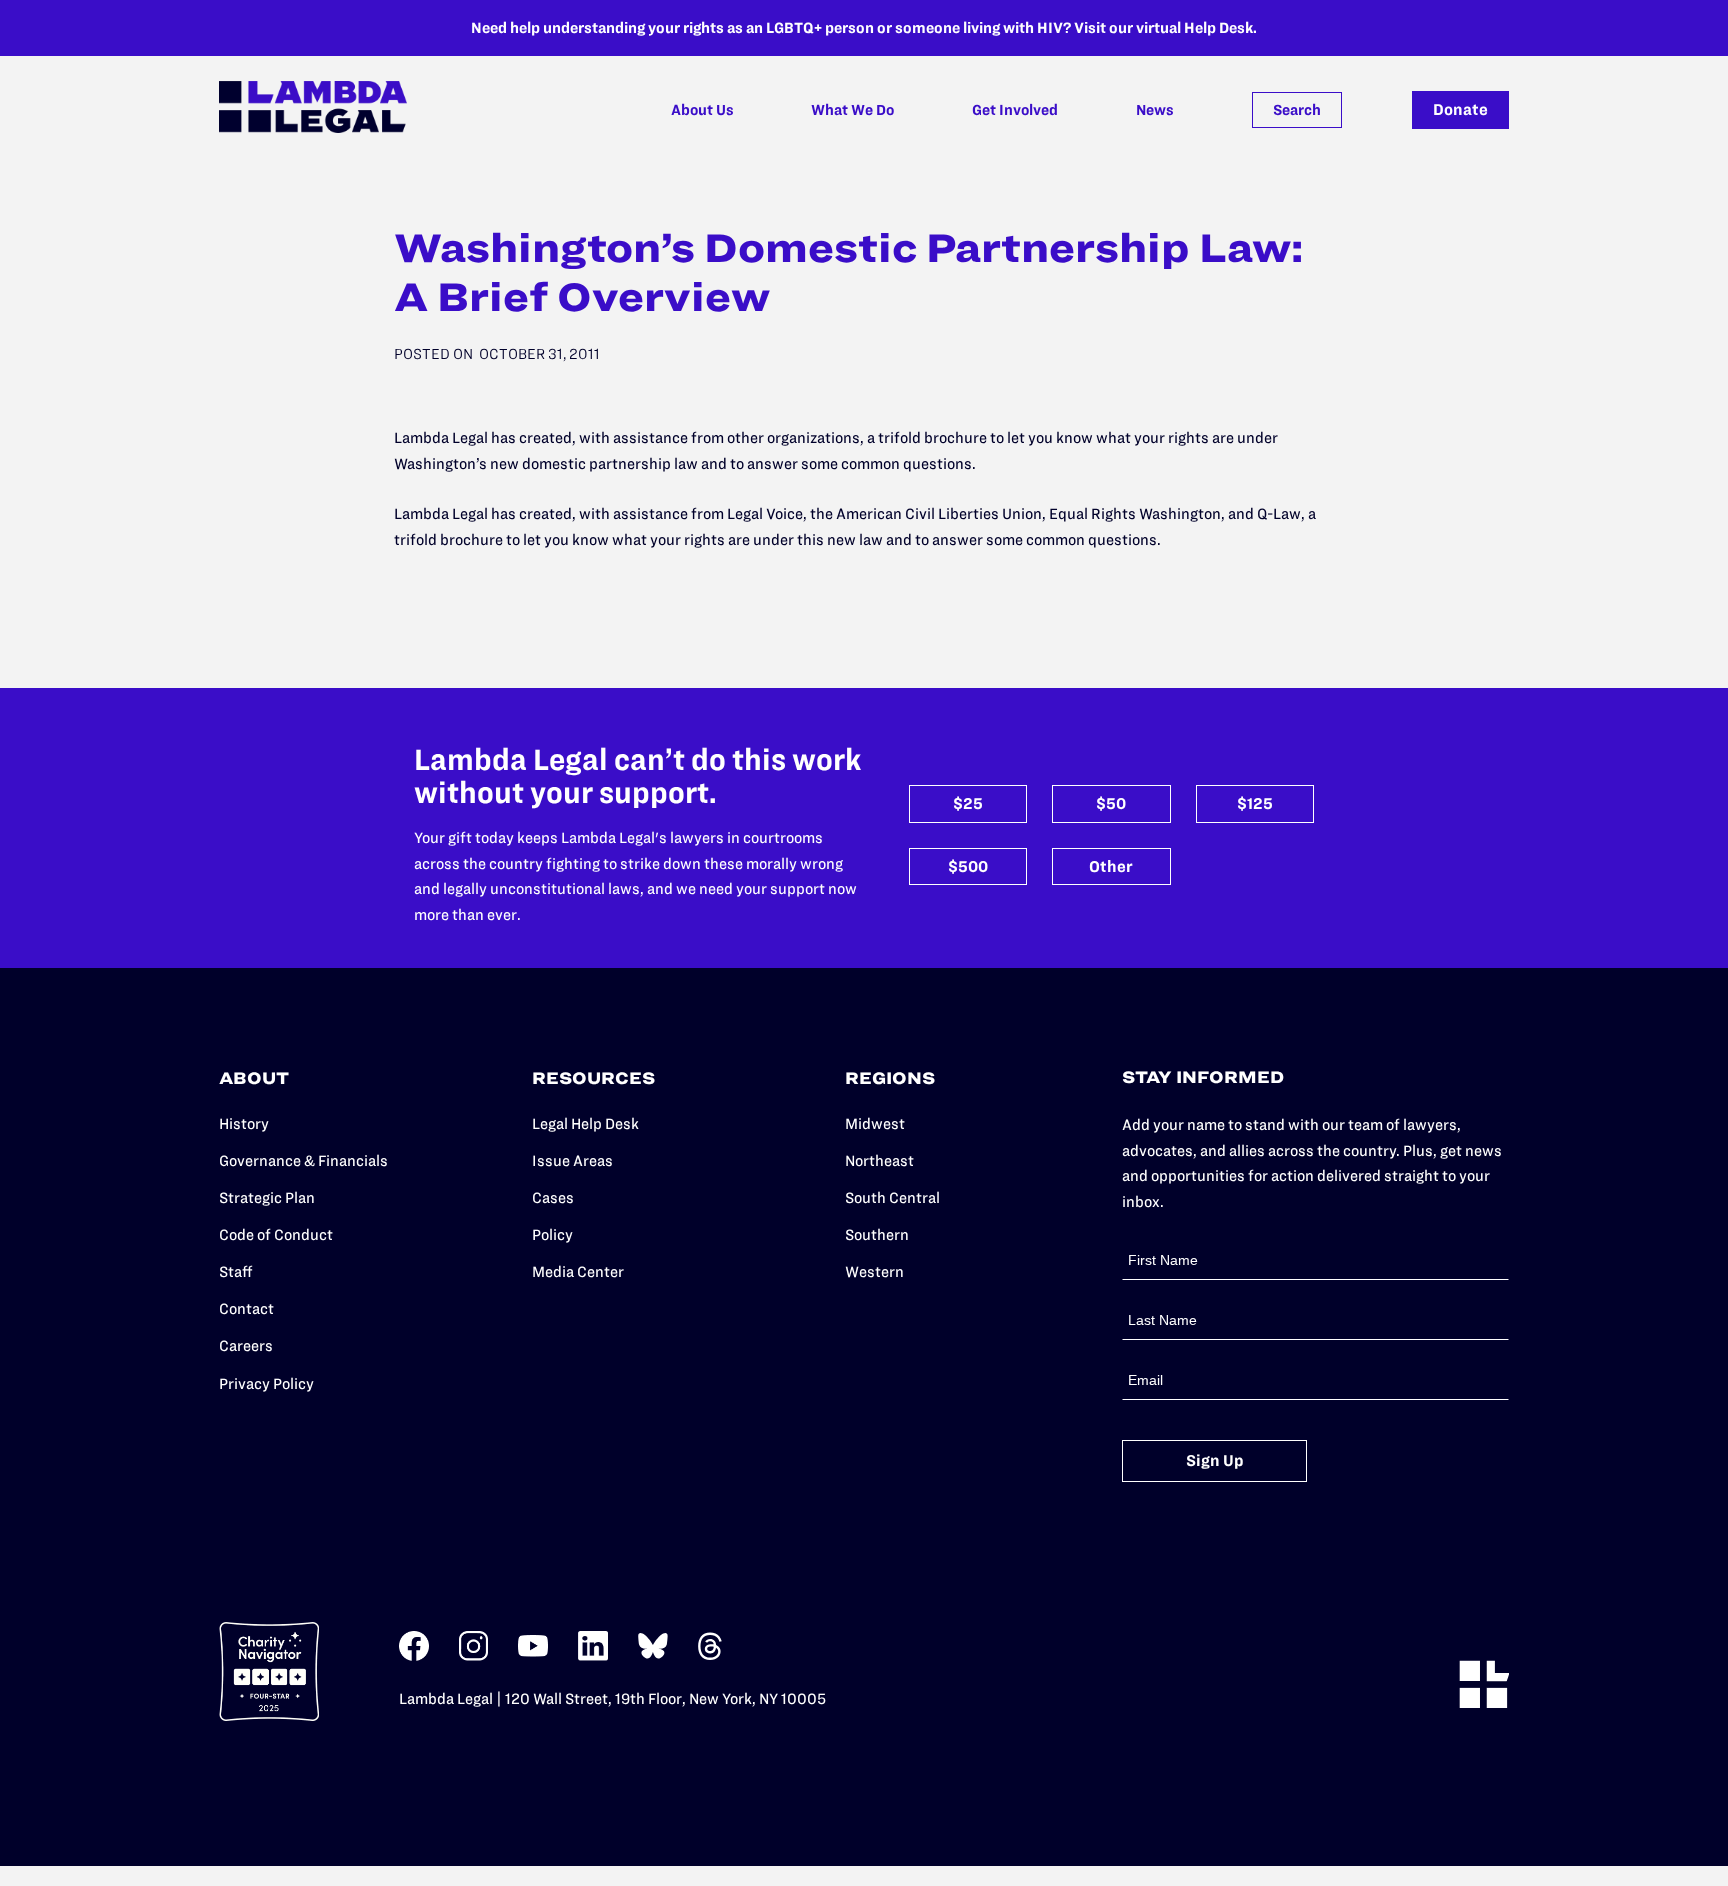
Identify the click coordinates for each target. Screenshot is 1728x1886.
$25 (968, 803)
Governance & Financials (303, 1160)
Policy (552, 1234)
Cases (553, 1197)
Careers (246, 1345)
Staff (236, 1271)
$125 (1255, 803)
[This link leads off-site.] (414, 1656)
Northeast (879, 1160)
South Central (892, 1197)
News (1155, 110)
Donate (1460, 109)
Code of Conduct (276, 1234)
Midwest (875, 1123)
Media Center (578, 1271)
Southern (877, 1234)
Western (874, 1271)
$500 (968, 866)
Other (1111, 866)
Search (1297, 110)
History (244, 1123)
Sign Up (1215, 1460)
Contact (246, 1308)
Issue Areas (572, 1160)
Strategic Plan (267, 1197)
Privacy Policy (266, 1383)
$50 (1111, 803)
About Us (702, 110)
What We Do (852, 110)
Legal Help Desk (585, 1123)
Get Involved (1015, 110)
